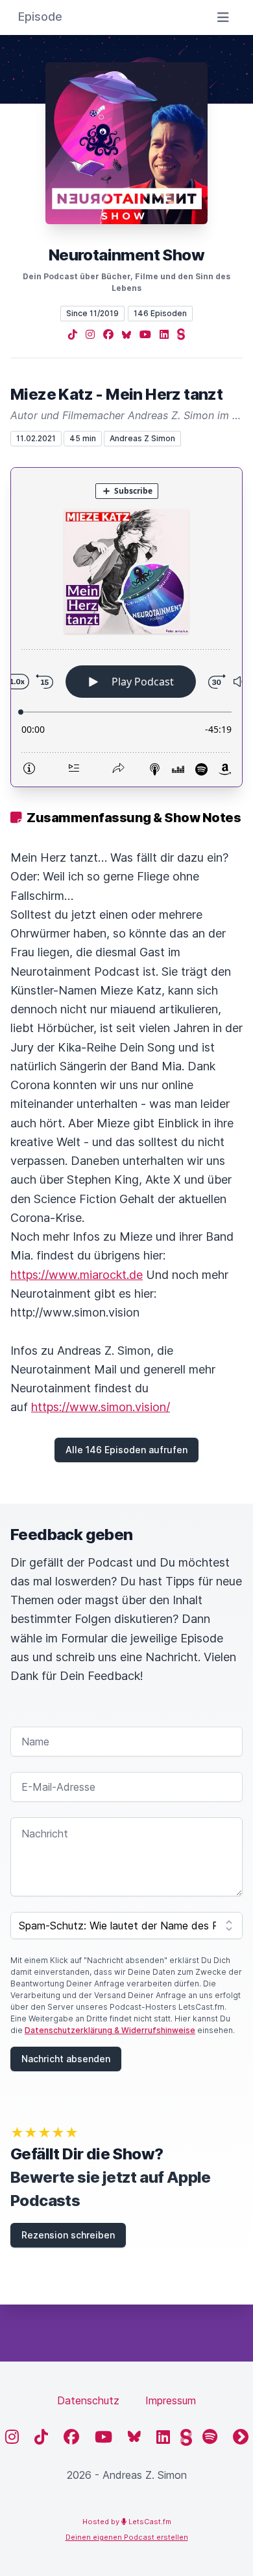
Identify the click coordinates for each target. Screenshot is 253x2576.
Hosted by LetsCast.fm (127, 2522)
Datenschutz (88, 2400)
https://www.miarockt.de (77, 1275)
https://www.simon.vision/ (101, 1407)
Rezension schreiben (68, 2235)
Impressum (171, 2400)
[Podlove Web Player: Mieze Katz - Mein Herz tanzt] (126, 627)
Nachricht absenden (66, 2059)
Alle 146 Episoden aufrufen (126, 1450)
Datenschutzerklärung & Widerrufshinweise (110, 2030)
